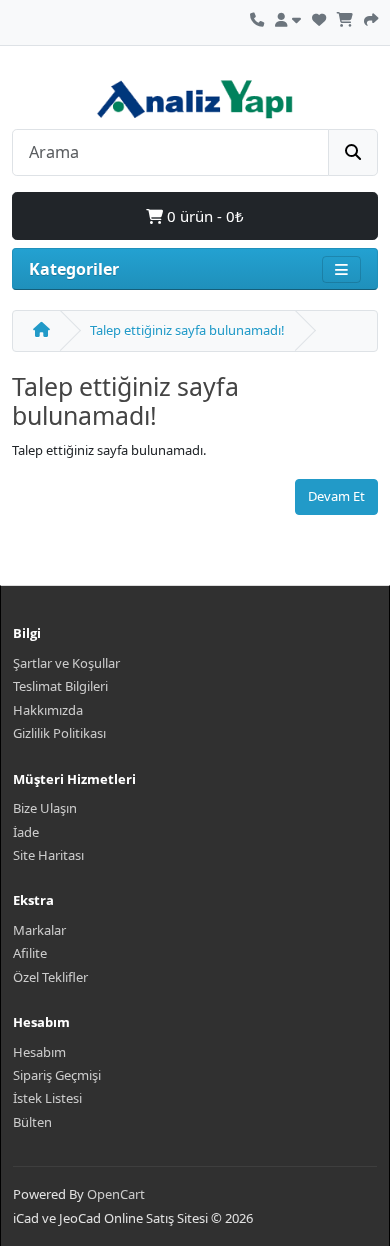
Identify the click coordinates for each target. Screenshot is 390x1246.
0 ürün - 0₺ (203, 216)
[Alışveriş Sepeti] (345, 17)
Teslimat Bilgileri (60, 686)
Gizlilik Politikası (59, 733)
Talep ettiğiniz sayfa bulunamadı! (187, 330)
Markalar (39, 930)
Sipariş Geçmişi (57, 1075)
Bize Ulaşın (45, 808)
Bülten (32, 1122)
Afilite (30, 953)
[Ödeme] (371, 17)
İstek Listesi (47, 1098)
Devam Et (336, 496)
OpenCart (116, 1194)
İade (26, 832)
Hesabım (39, 1052)
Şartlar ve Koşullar (66, 663)
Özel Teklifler (50, 977)
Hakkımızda (48, 710)
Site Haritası (48, 855)
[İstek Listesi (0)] (319, 17)
